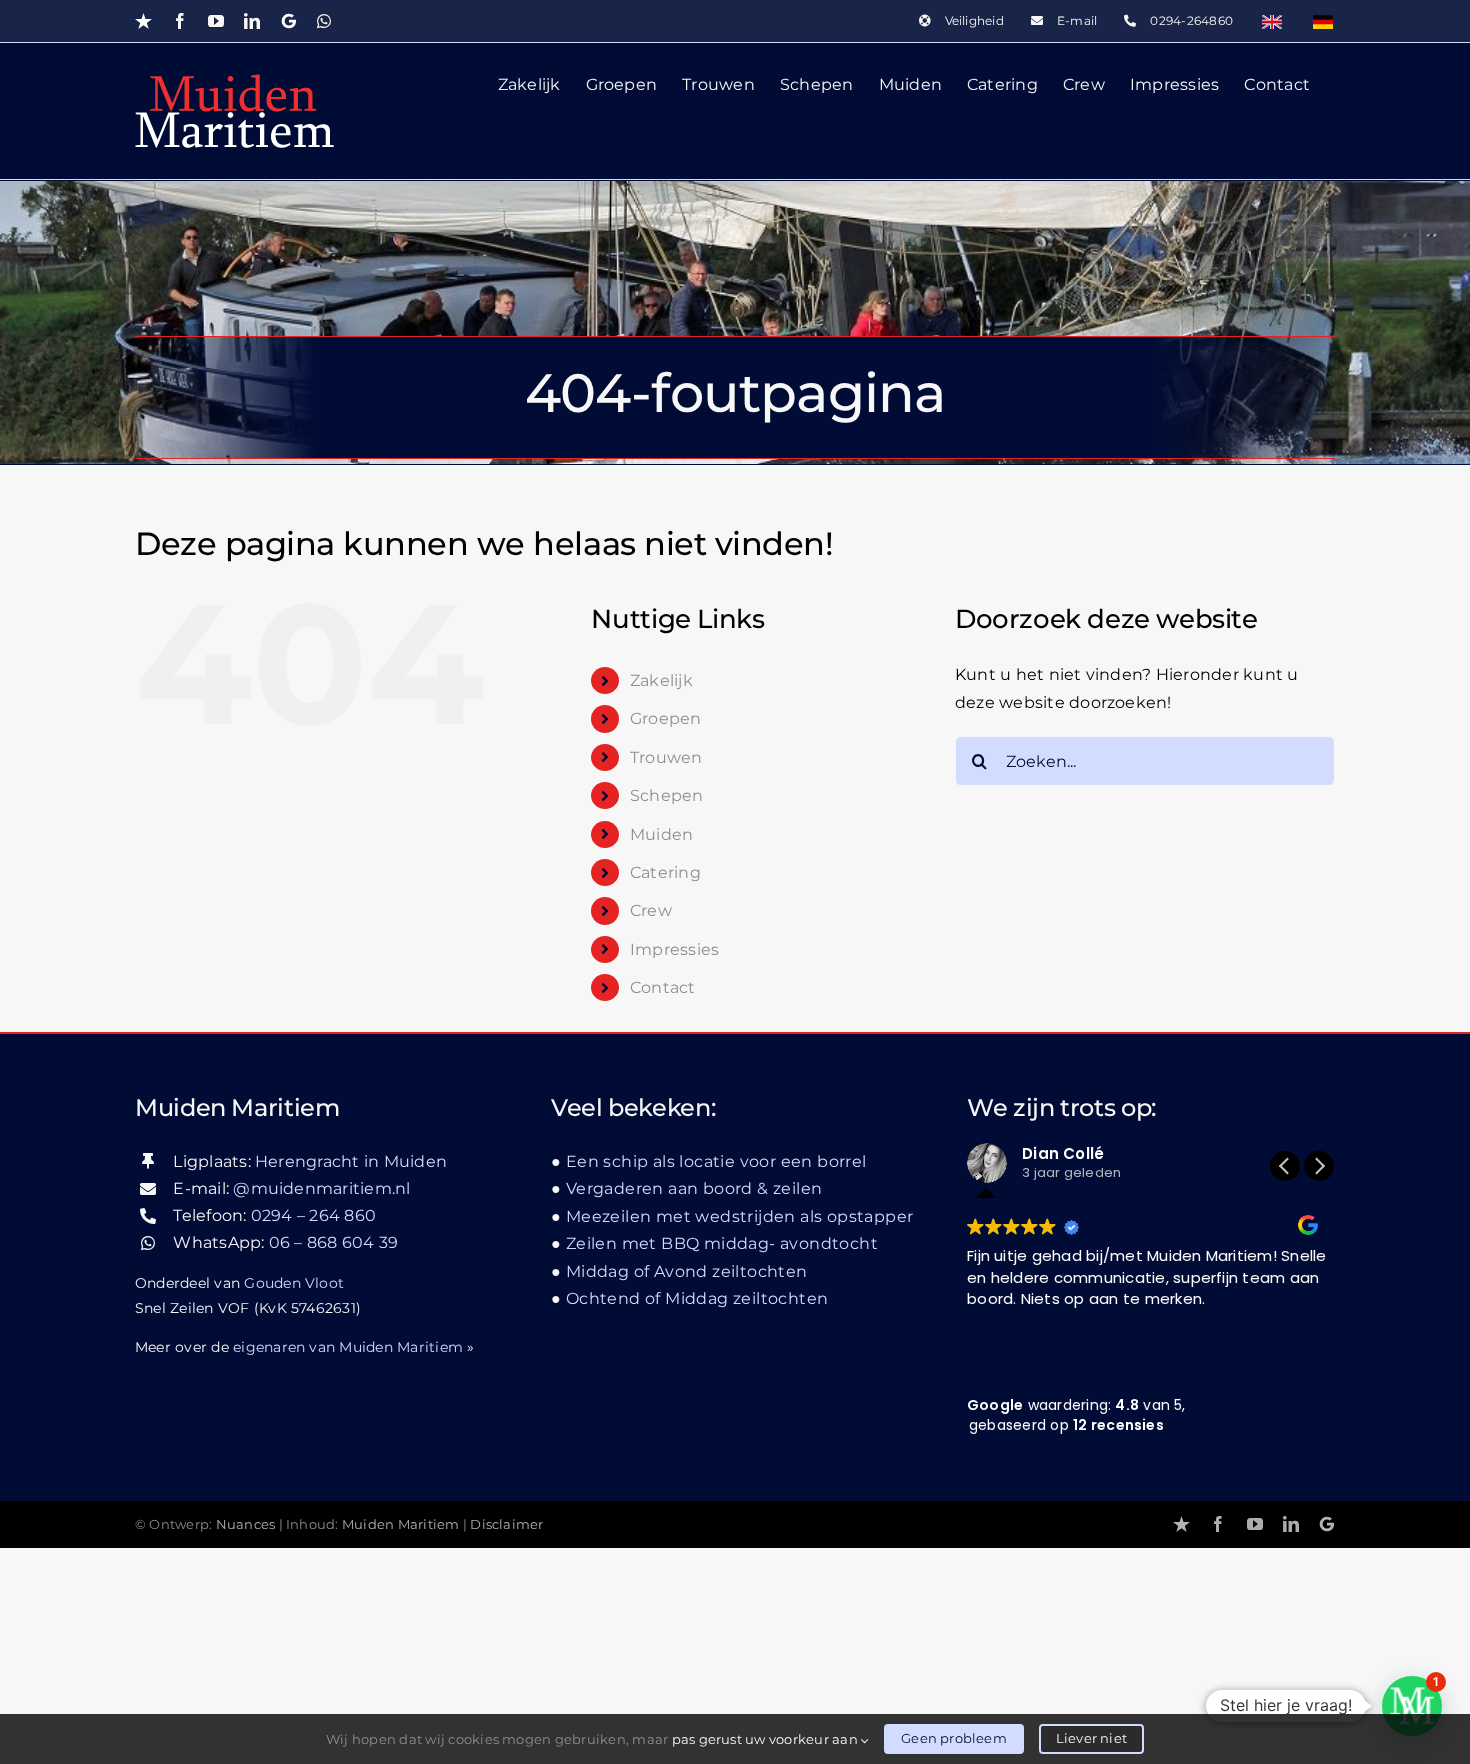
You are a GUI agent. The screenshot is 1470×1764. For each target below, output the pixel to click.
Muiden (661, 834)
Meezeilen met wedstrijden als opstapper (739, 1216)
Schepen (667, 795)
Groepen (666, 718)
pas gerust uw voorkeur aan (766, 1739)
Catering (665, 872)
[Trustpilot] (1181, 1524)
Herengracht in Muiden (351, 1161)
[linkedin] (1291, 1524)
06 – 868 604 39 (334, 1242)
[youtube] (1255, 1524)
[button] (1319, 1166)
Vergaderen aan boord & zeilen (694, 1188)
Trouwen (666, 757)
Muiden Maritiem (401, 1524)
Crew (651, 910)
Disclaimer (506, 1524)
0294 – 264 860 (313, 1215)
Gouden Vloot (294, 1283)
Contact (663, 987)
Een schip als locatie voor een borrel (716, 1161)
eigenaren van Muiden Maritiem (348, 1347)
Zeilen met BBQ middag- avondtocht (722, 1243)
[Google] (1327, 1524)
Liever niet (1091, 1738)
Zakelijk (661, 680)
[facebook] (1218, 1524)
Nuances (246, 1524)
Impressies (674, 949)
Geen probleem (954, 1738)
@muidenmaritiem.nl (321, 1188)
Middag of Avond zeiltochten (687, 1271)
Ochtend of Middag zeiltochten (697, 1298)
